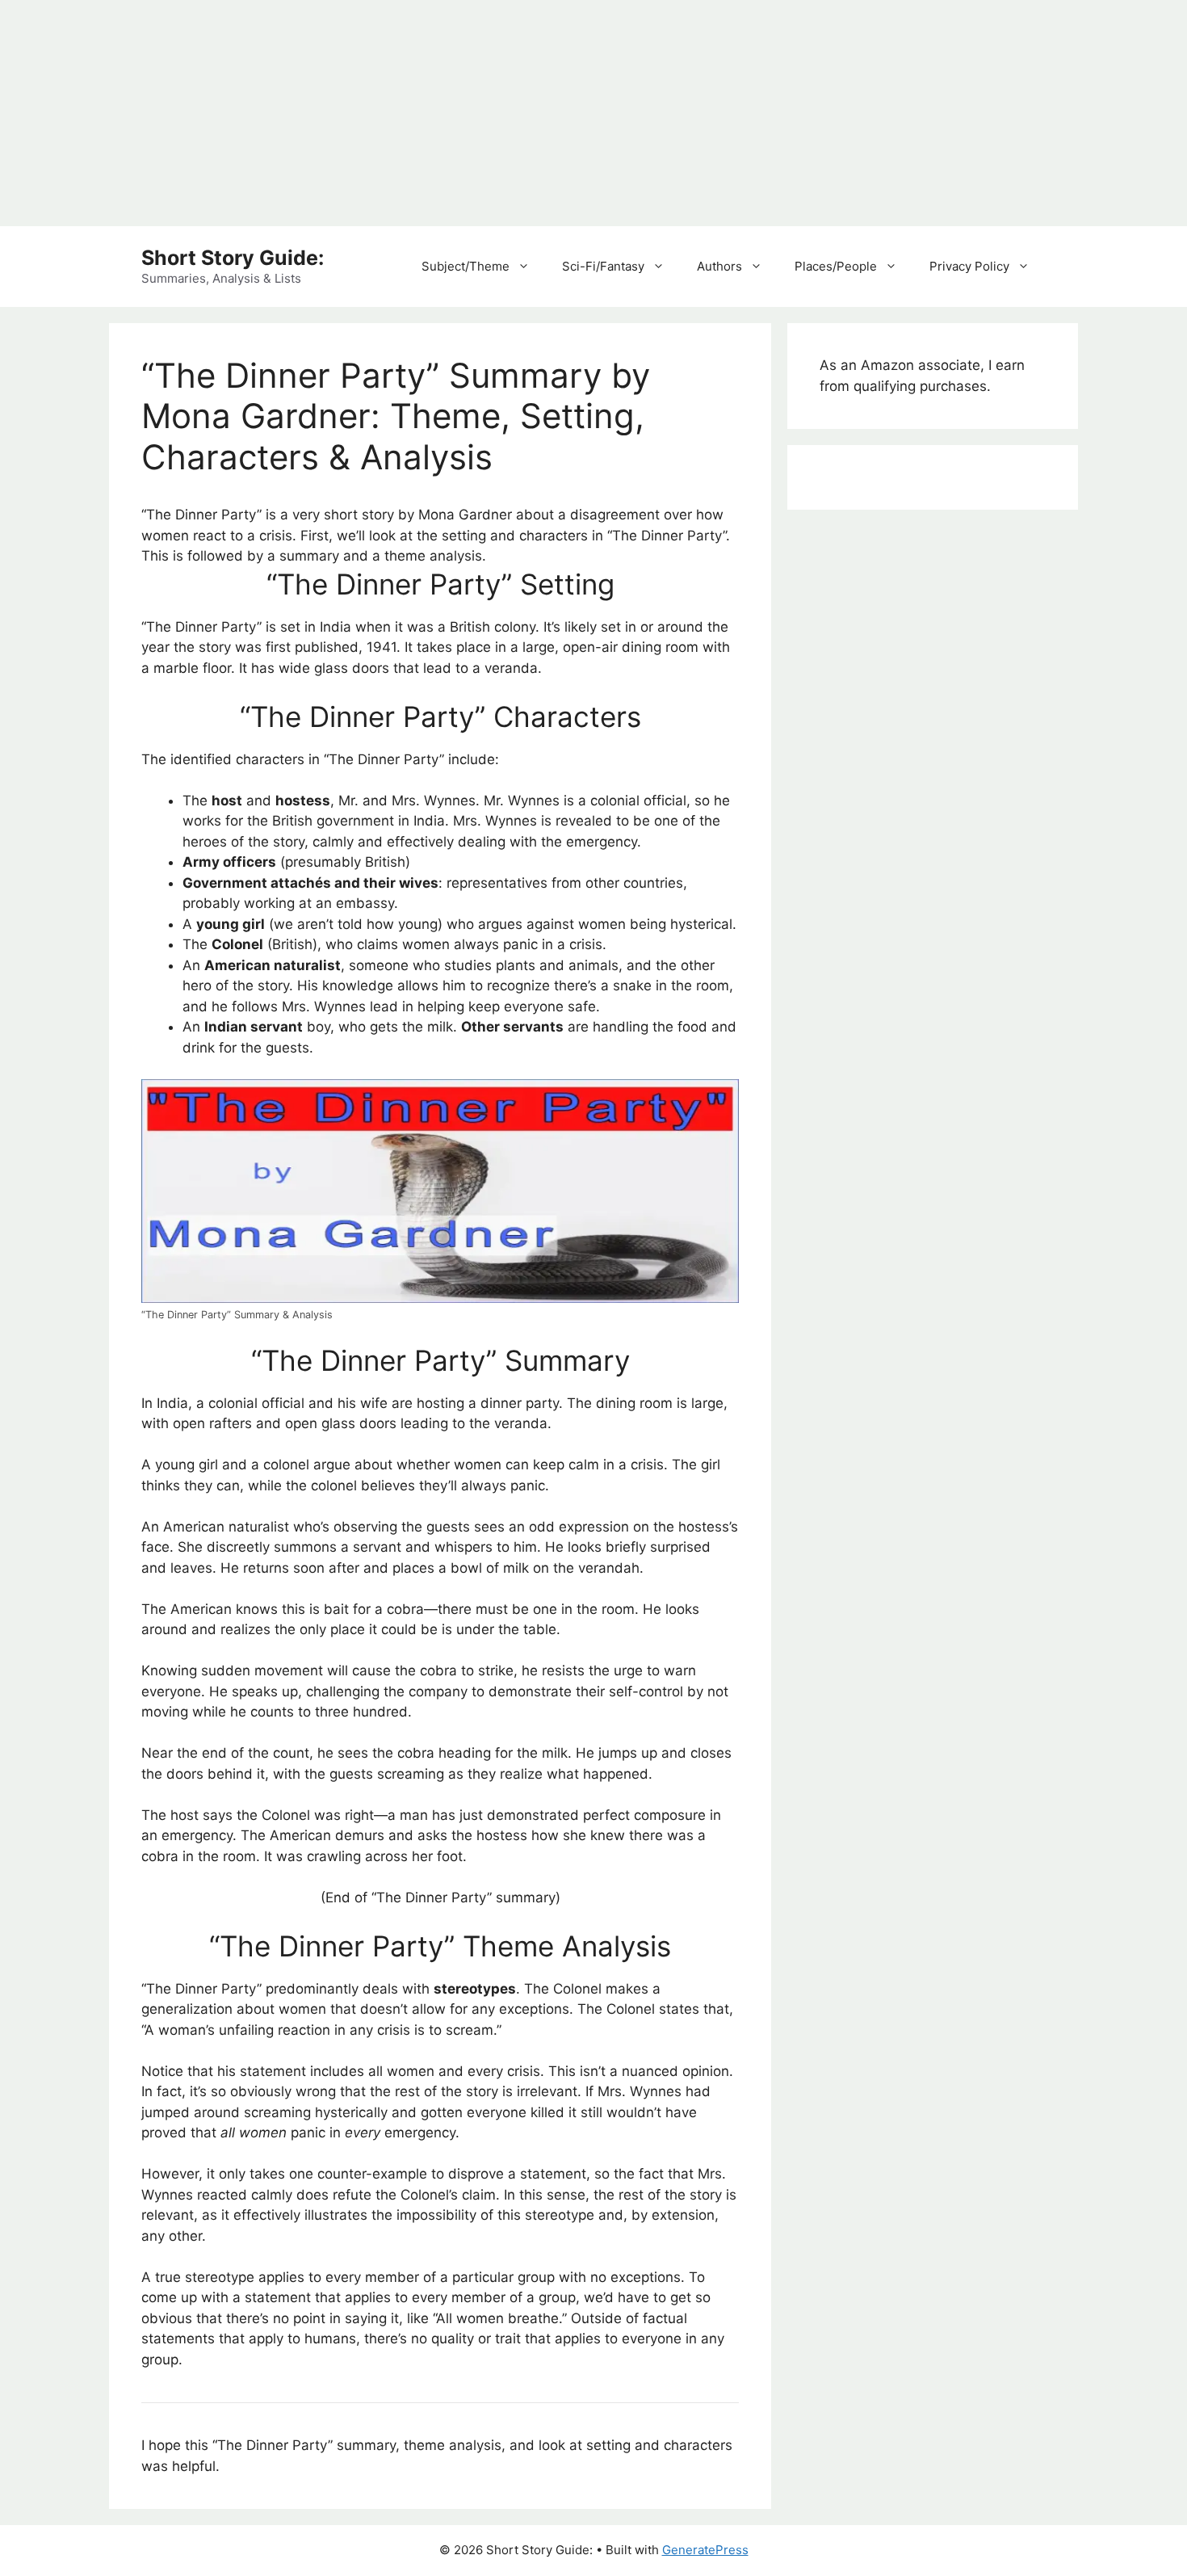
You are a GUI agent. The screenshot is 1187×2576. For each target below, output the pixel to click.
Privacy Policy (969, 266)
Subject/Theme (466, 266)
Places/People (836, 266)
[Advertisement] (484, 113)
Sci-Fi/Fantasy (603, 266)
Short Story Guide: (233, 258)
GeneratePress (705, 2550)
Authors (719, 266)
